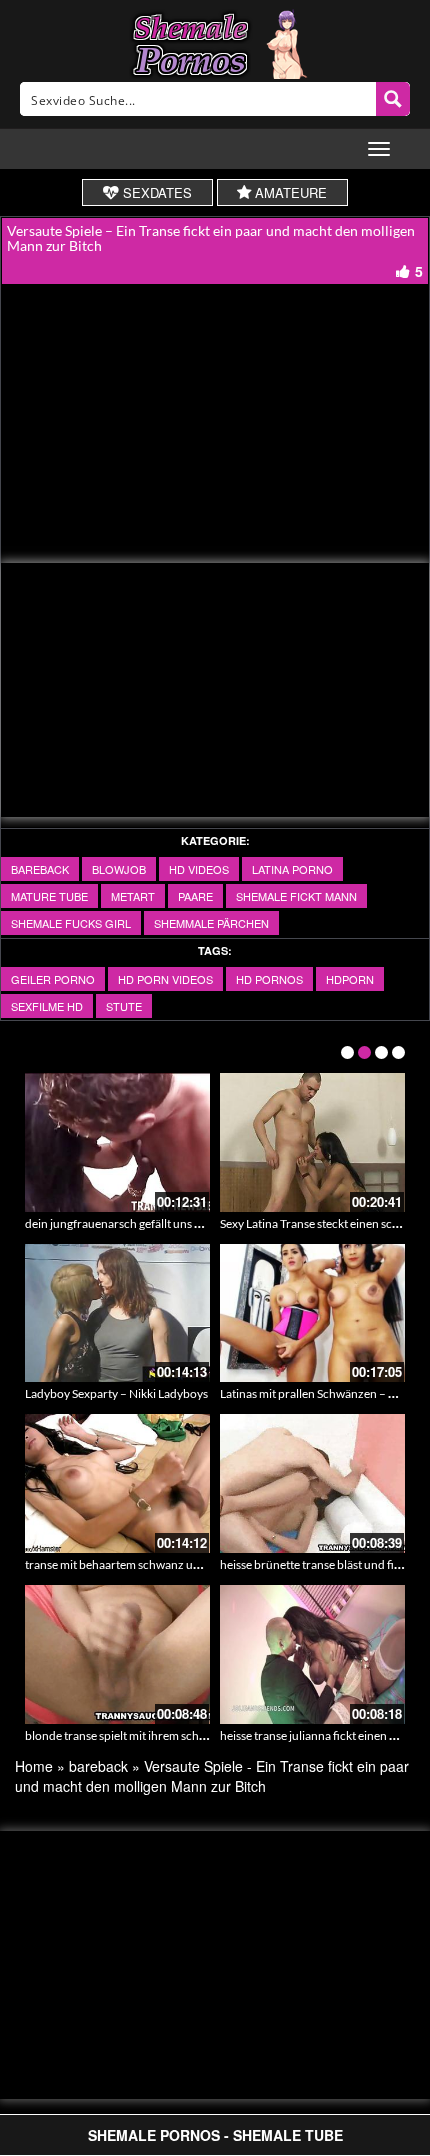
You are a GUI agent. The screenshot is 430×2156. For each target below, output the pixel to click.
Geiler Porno (53, 979)
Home (34, 1766)
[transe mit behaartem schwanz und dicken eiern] (117, 1483)
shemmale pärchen (211, 923)
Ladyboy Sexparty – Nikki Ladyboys (116, 1393)
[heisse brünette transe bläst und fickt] (312, 1483)
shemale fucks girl (71, 923)
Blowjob (119, 869)
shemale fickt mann (296, 896)
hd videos (199, 869)
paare (195, 896)
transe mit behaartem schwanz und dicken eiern (149, 1564)
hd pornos (269, 979)
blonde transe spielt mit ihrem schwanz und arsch (153, 1735)
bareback (40, 869)
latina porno (292, 869)
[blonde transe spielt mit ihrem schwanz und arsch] (117, 1654)
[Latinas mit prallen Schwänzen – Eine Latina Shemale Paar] (312, 1313)
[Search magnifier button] (393, 99)
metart (133, 896)
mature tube (49, 896)
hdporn (350, 979)
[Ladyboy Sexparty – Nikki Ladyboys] (117, 1313)
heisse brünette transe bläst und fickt (315, 1564)
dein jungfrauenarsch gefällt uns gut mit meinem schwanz (173, 1223)
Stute (124, 1006)
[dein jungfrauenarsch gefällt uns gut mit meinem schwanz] (117, 1142)
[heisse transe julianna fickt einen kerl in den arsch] (312, 1654)
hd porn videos (165, 979)
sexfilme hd (47, 1006)
